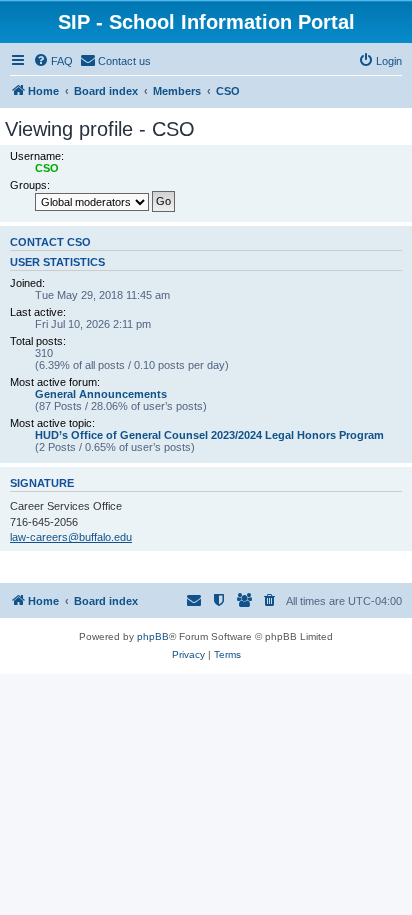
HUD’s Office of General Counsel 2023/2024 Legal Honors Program (209, 435)
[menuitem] (53, 61)
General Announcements (101, 394)
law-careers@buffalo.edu (71, 537)
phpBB (153, 636)
